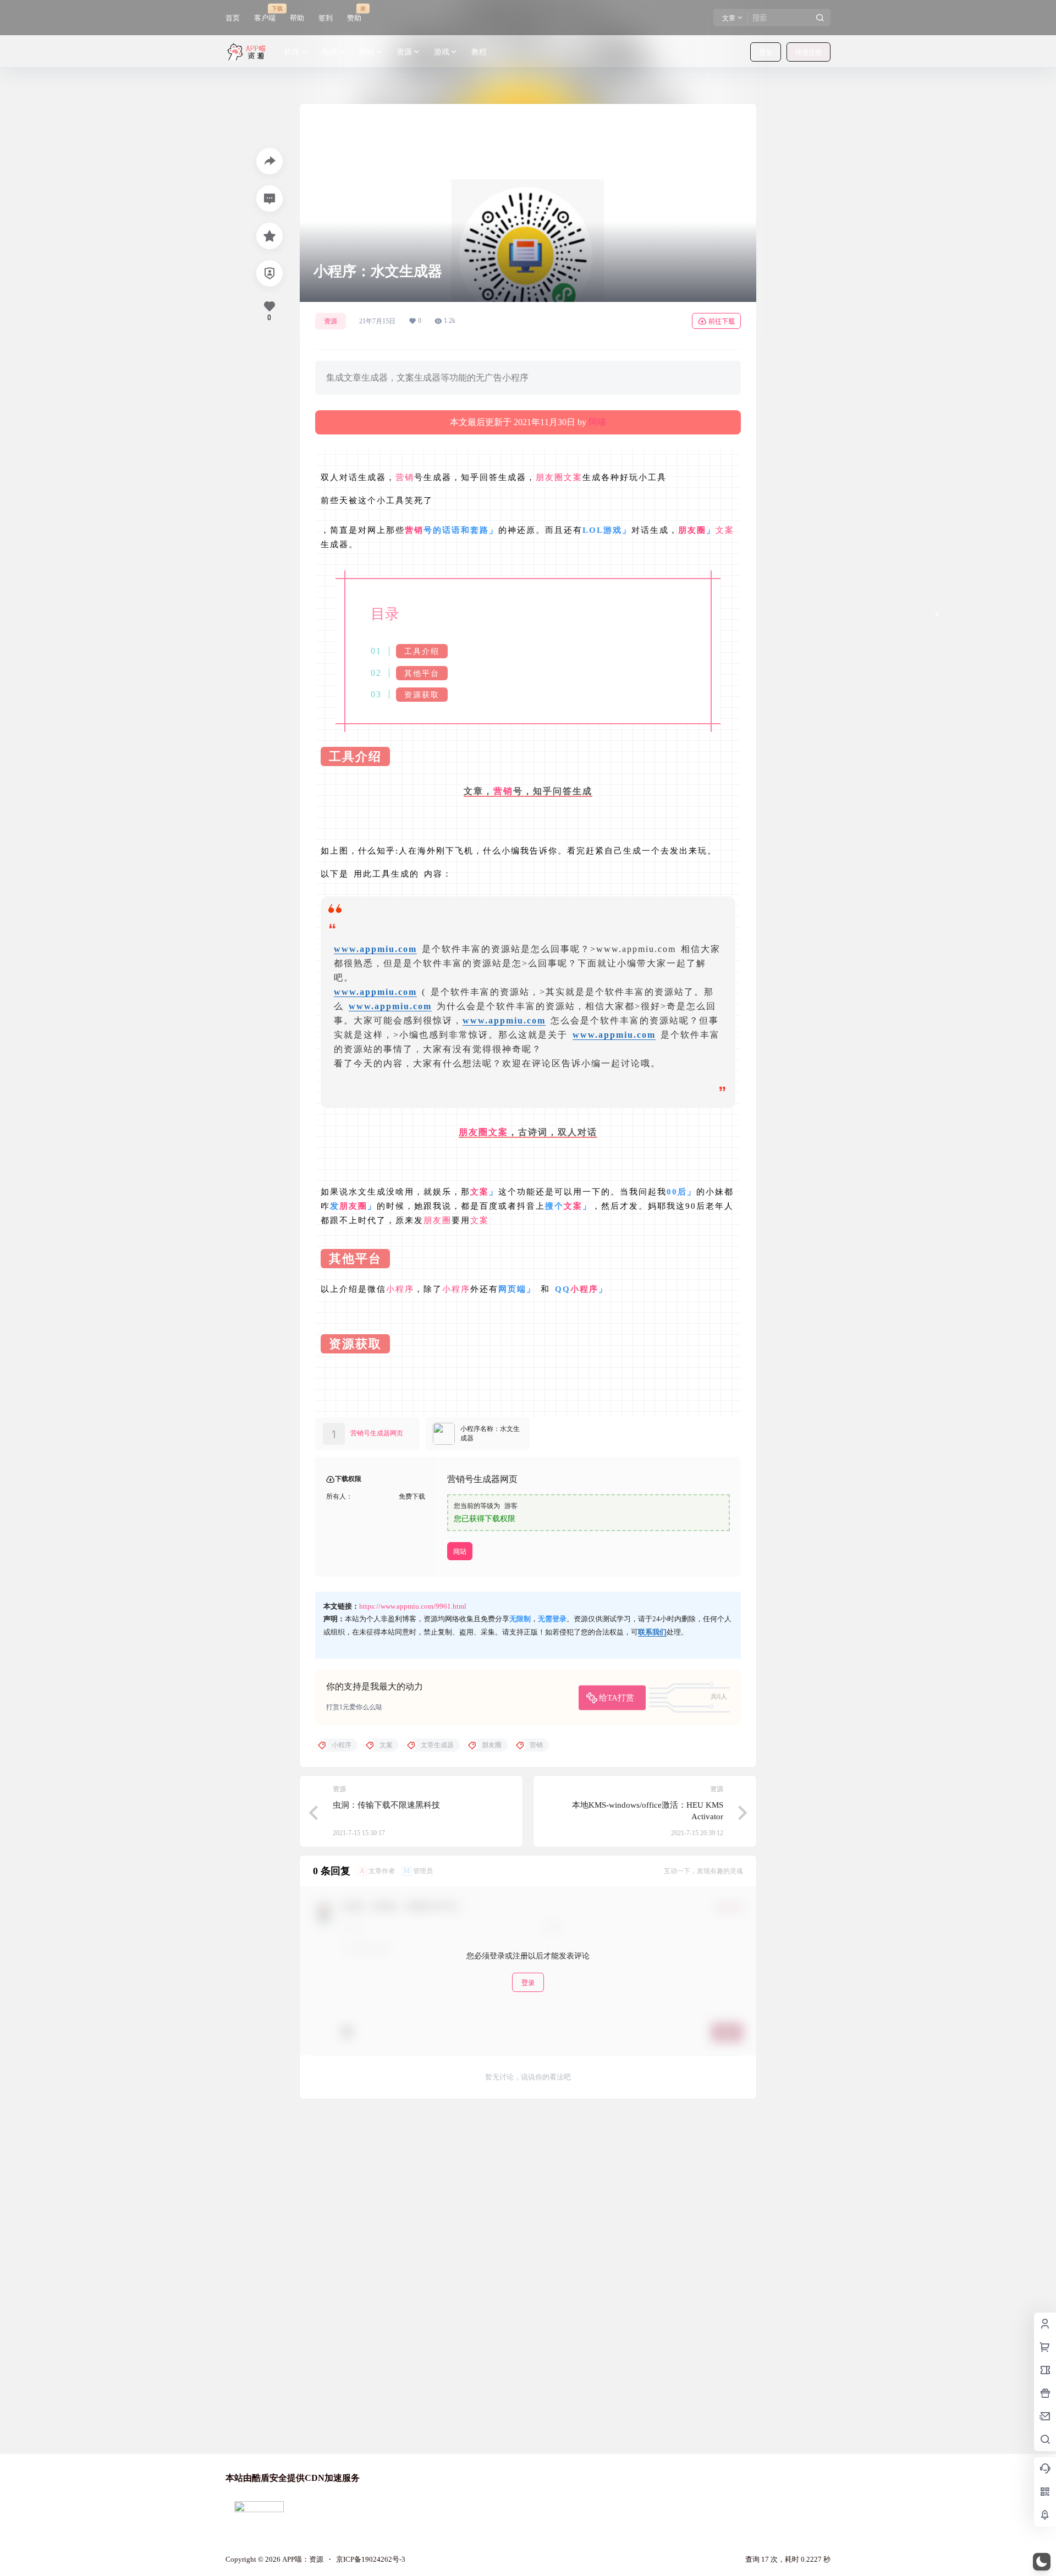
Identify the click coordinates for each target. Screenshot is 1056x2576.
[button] (1042, 2562)
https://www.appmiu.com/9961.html (413, 1606)
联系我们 (652, 1632)
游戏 (442, 52)
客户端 (265, 13)
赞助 (354, 13)
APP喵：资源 (302, 2559)
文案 (573, 477)
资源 (404, 52)
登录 (766, 53)
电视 (329, 52)
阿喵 (597, 422)
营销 (405, 477)
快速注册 (809, 53)
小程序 (400, 1289)
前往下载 (722, 321)
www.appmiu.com (375, 949)
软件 (292, 52)
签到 (326, 18)
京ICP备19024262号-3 (371, 2559)
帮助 (297, 18)
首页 (233, 18)
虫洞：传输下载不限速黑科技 (386, 1805)
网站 (367, 52)
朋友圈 (550, 477)
